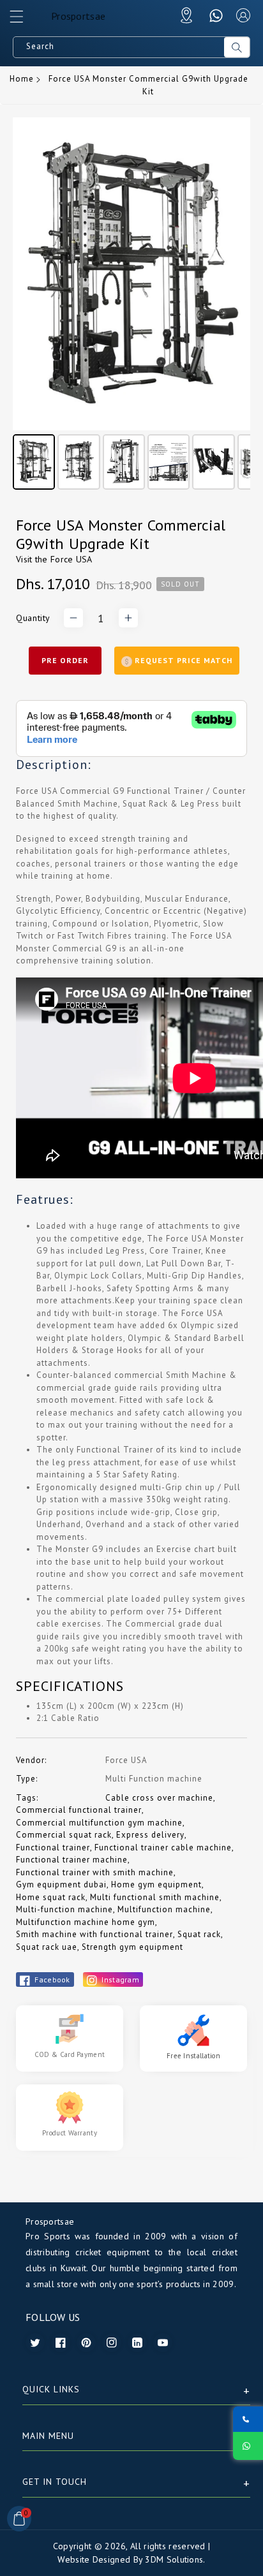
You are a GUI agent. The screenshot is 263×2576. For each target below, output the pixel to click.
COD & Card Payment (70, 2054)
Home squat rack (51, 1897)
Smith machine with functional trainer (94, 1934)
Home (22, 79)
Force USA (71, 559)
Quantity (33, 618)
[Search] (237, 47)
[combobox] (119, 47)
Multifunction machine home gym (86, 1922)
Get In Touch (55, 2482)
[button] (22, 20)
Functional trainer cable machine (163, 1848)
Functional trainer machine (72, 1860)
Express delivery (150, 1835)
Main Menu (48, 2436)
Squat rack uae (47, 1947)
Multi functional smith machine (155, 1897)
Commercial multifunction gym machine (99, 1823)
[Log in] (243, 15)
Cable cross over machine (159, 1798)
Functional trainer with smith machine (95, 1872)
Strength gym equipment (132, 1947)
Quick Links (51, 2389)
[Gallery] (131, 305)
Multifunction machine (164, 1909)
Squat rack (199, 1934)
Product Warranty (70, 2133)
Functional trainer (53, 1848)
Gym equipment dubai (61, 1884)
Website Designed (94, 2559)
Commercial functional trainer (79, 1810)
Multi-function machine (64, 1909)
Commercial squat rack (64, 1835)
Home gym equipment (156, 1884)
